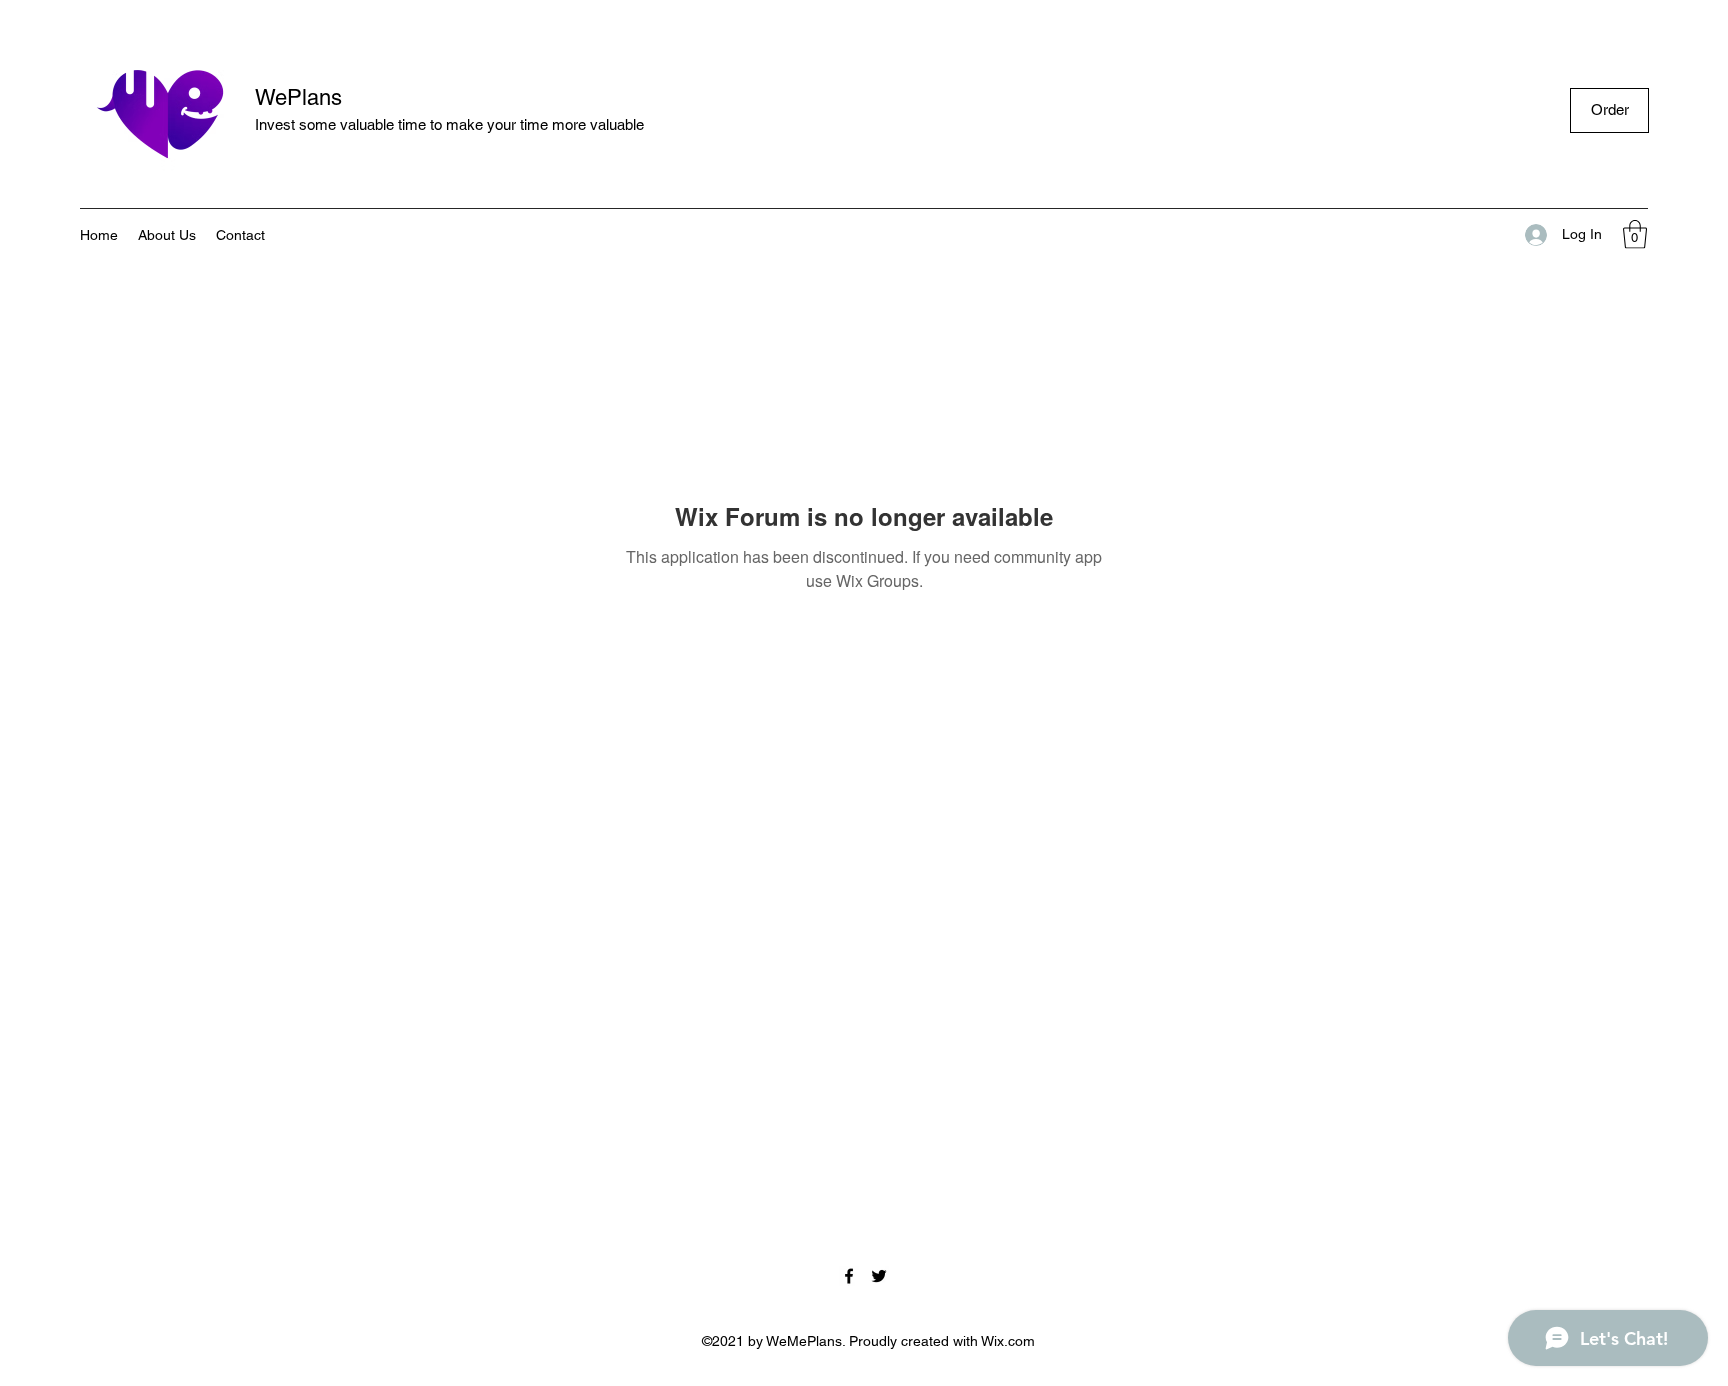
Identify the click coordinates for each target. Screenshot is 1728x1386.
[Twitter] (879, 1276)
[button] (1635, 234)
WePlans (298, 97)
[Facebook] (849, 1276)
